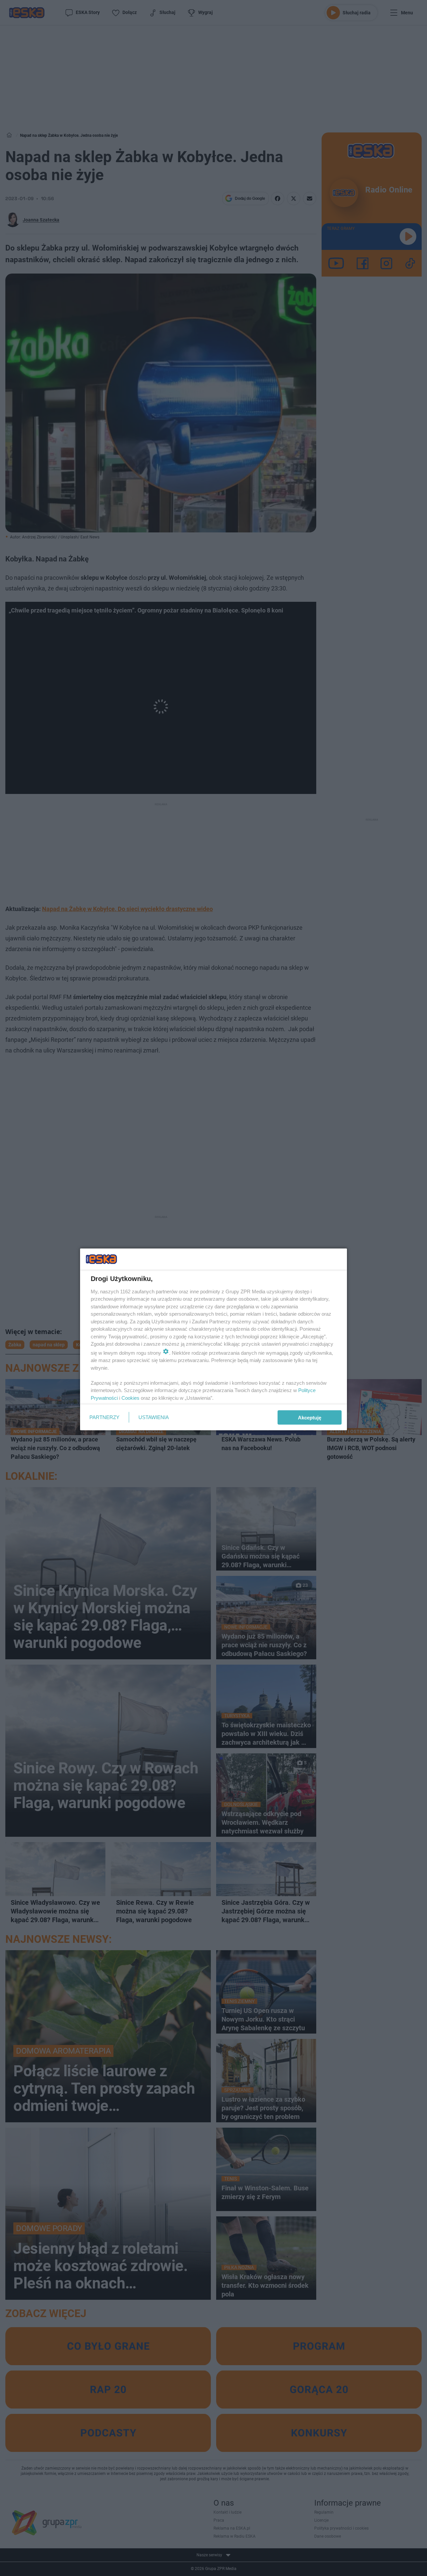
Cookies (130, 1398)
